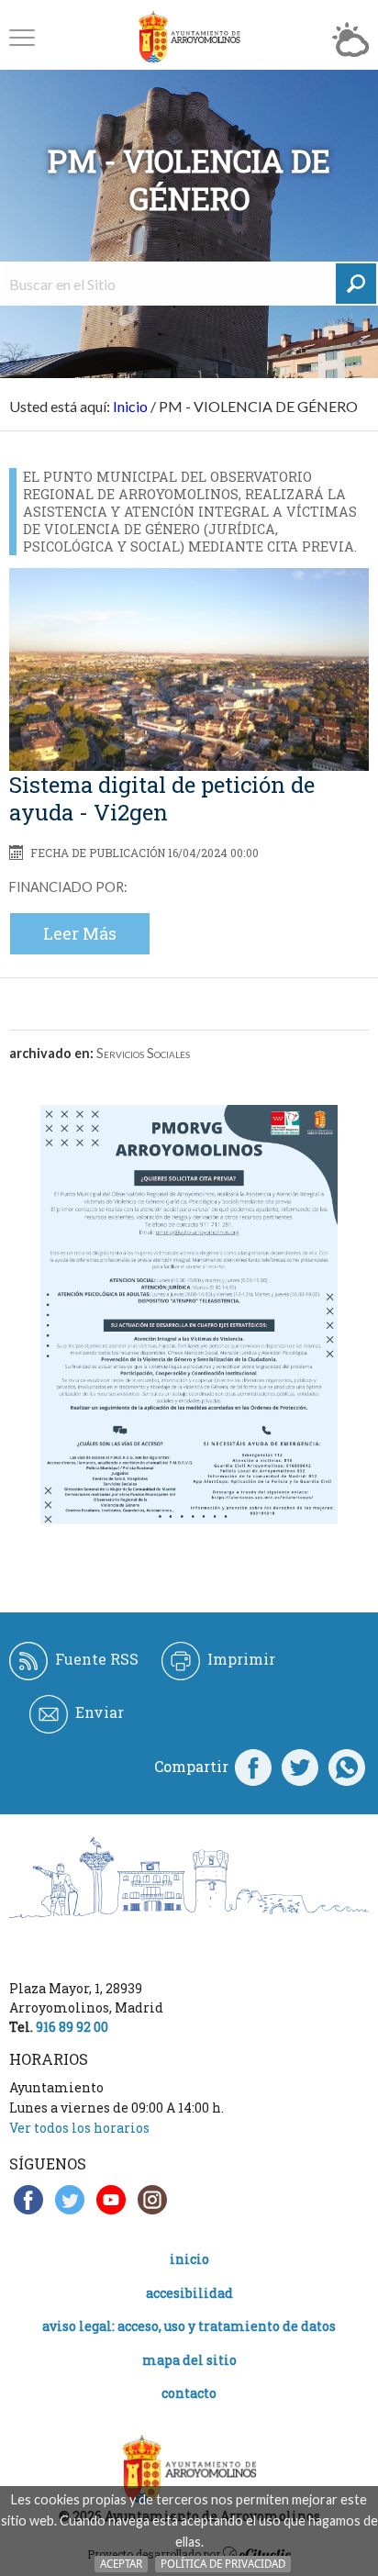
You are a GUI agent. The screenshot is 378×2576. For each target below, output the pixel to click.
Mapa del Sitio (189, 2360)
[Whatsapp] (347, 1767)
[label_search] (356, 284)
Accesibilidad (189, 2293)
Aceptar (121, 2564)
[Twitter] (300, 1767)
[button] (22, 37)
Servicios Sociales (143, 1053)
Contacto (189, 2393)
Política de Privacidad (223, 2564)
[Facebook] (253, 1767)
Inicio (130, 406)
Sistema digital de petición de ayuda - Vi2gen (162, 798)
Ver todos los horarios (79, 2128)
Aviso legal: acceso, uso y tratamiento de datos (189, 2326)
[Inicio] (189, 37)
